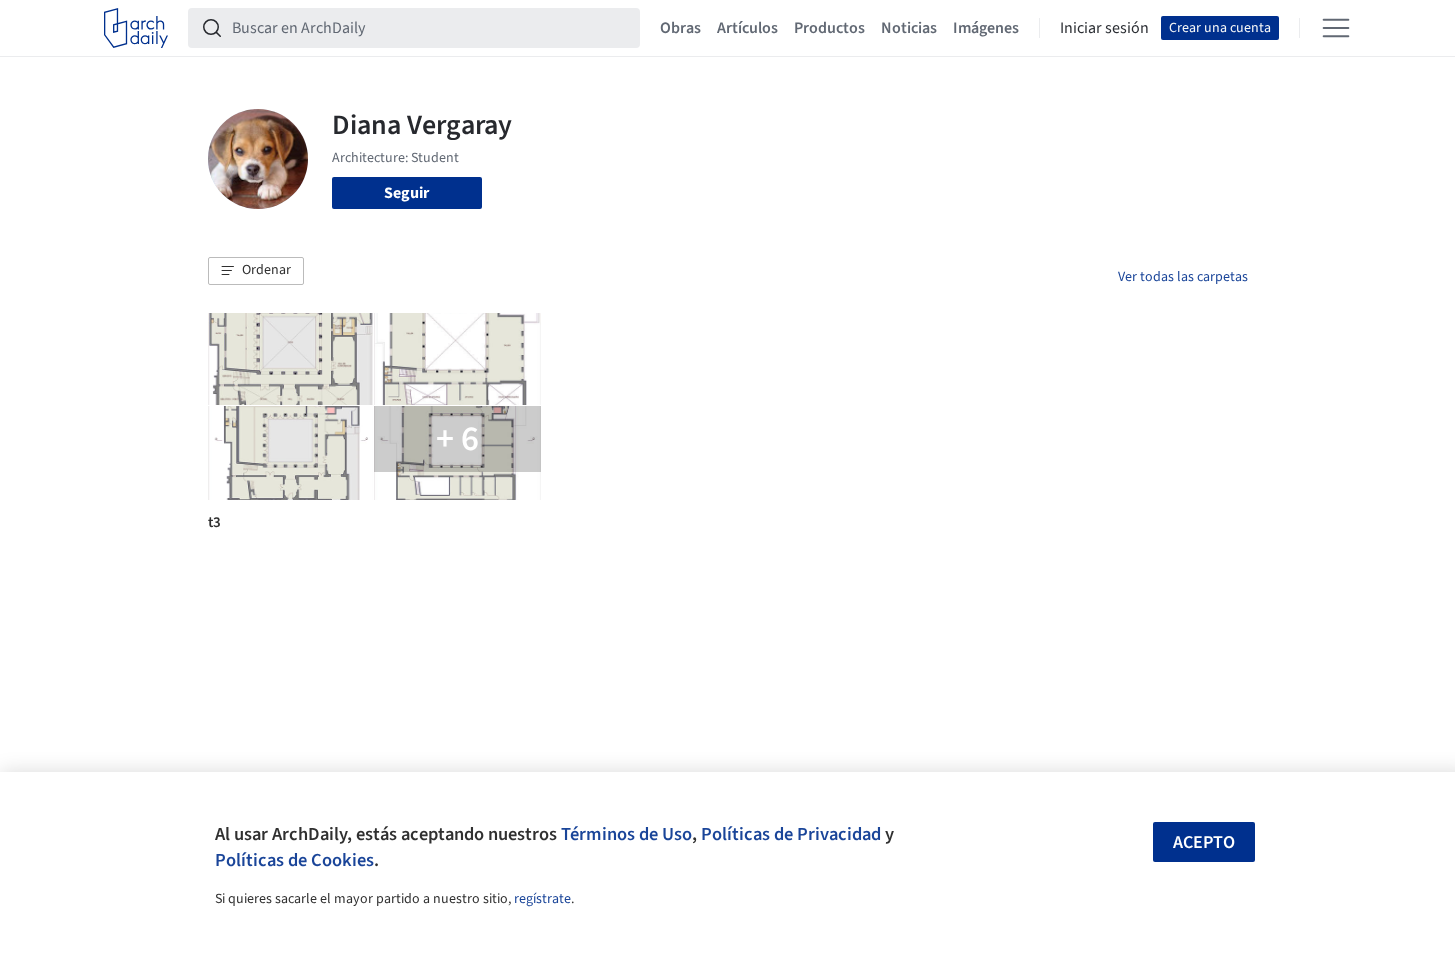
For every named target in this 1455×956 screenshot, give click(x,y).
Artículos (747, 28)
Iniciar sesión (1104, 28)
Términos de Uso (626, 834)
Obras (680, 28)
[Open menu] (1336, 28)
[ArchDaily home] (136, 28)
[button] (256, 271)
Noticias (909, 28)
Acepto (1204, 842)
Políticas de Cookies (294, 860)
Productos (829, 28)
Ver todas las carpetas (1183, 277)
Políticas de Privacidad (791, 834)
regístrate (542, 899)
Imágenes (986, 28)
